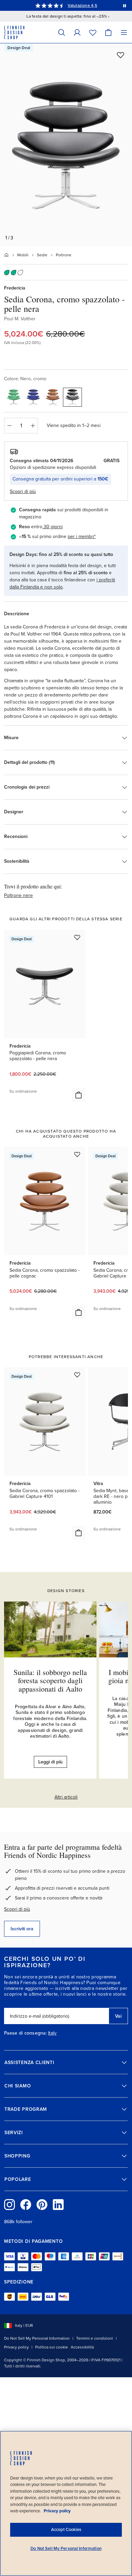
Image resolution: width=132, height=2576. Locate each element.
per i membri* (82, 536)
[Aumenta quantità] (33, 426)
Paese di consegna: (25, 2033)
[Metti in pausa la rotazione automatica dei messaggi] (125, 5)
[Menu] (124, 32)
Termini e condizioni (95, 2338)
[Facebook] (26, 2205)
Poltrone (64, 255)
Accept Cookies (66, 2530)
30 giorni (53, 527)
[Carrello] (108, 32)
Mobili (23, 255)
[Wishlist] (93, 32)
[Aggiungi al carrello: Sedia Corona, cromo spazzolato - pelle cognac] (79, 1312)
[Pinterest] (42, 2205)
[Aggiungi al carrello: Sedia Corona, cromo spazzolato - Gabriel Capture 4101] (79, 1533)
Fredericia (15, 288)
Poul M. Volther (20, 319)
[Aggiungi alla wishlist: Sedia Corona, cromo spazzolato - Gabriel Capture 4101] (77, 1375)
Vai (118, 2016)
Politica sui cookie (52, 2347)
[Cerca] (62, 32)
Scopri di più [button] (23, 491)
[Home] (6, 255)
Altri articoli (66, 1797)
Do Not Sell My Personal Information (37, 2338)
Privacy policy (16, 2347)
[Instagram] (9, 2205)
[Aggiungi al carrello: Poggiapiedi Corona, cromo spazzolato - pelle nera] (79, 1095)
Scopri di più (17, 1909)
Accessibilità (82, 2347)
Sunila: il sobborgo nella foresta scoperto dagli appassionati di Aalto (50, 1680)
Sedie (42, 255)
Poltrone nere (18, 895)
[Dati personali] (77, 32)
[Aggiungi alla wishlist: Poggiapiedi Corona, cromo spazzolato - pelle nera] (77, 937)
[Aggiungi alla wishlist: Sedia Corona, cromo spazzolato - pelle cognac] (77, 1154)
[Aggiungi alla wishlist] (120, 55)
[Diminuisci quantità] (9, 426)
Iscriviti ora (22, 1929)
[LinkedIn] (58, 2205)
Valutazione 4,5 (82, 5)
